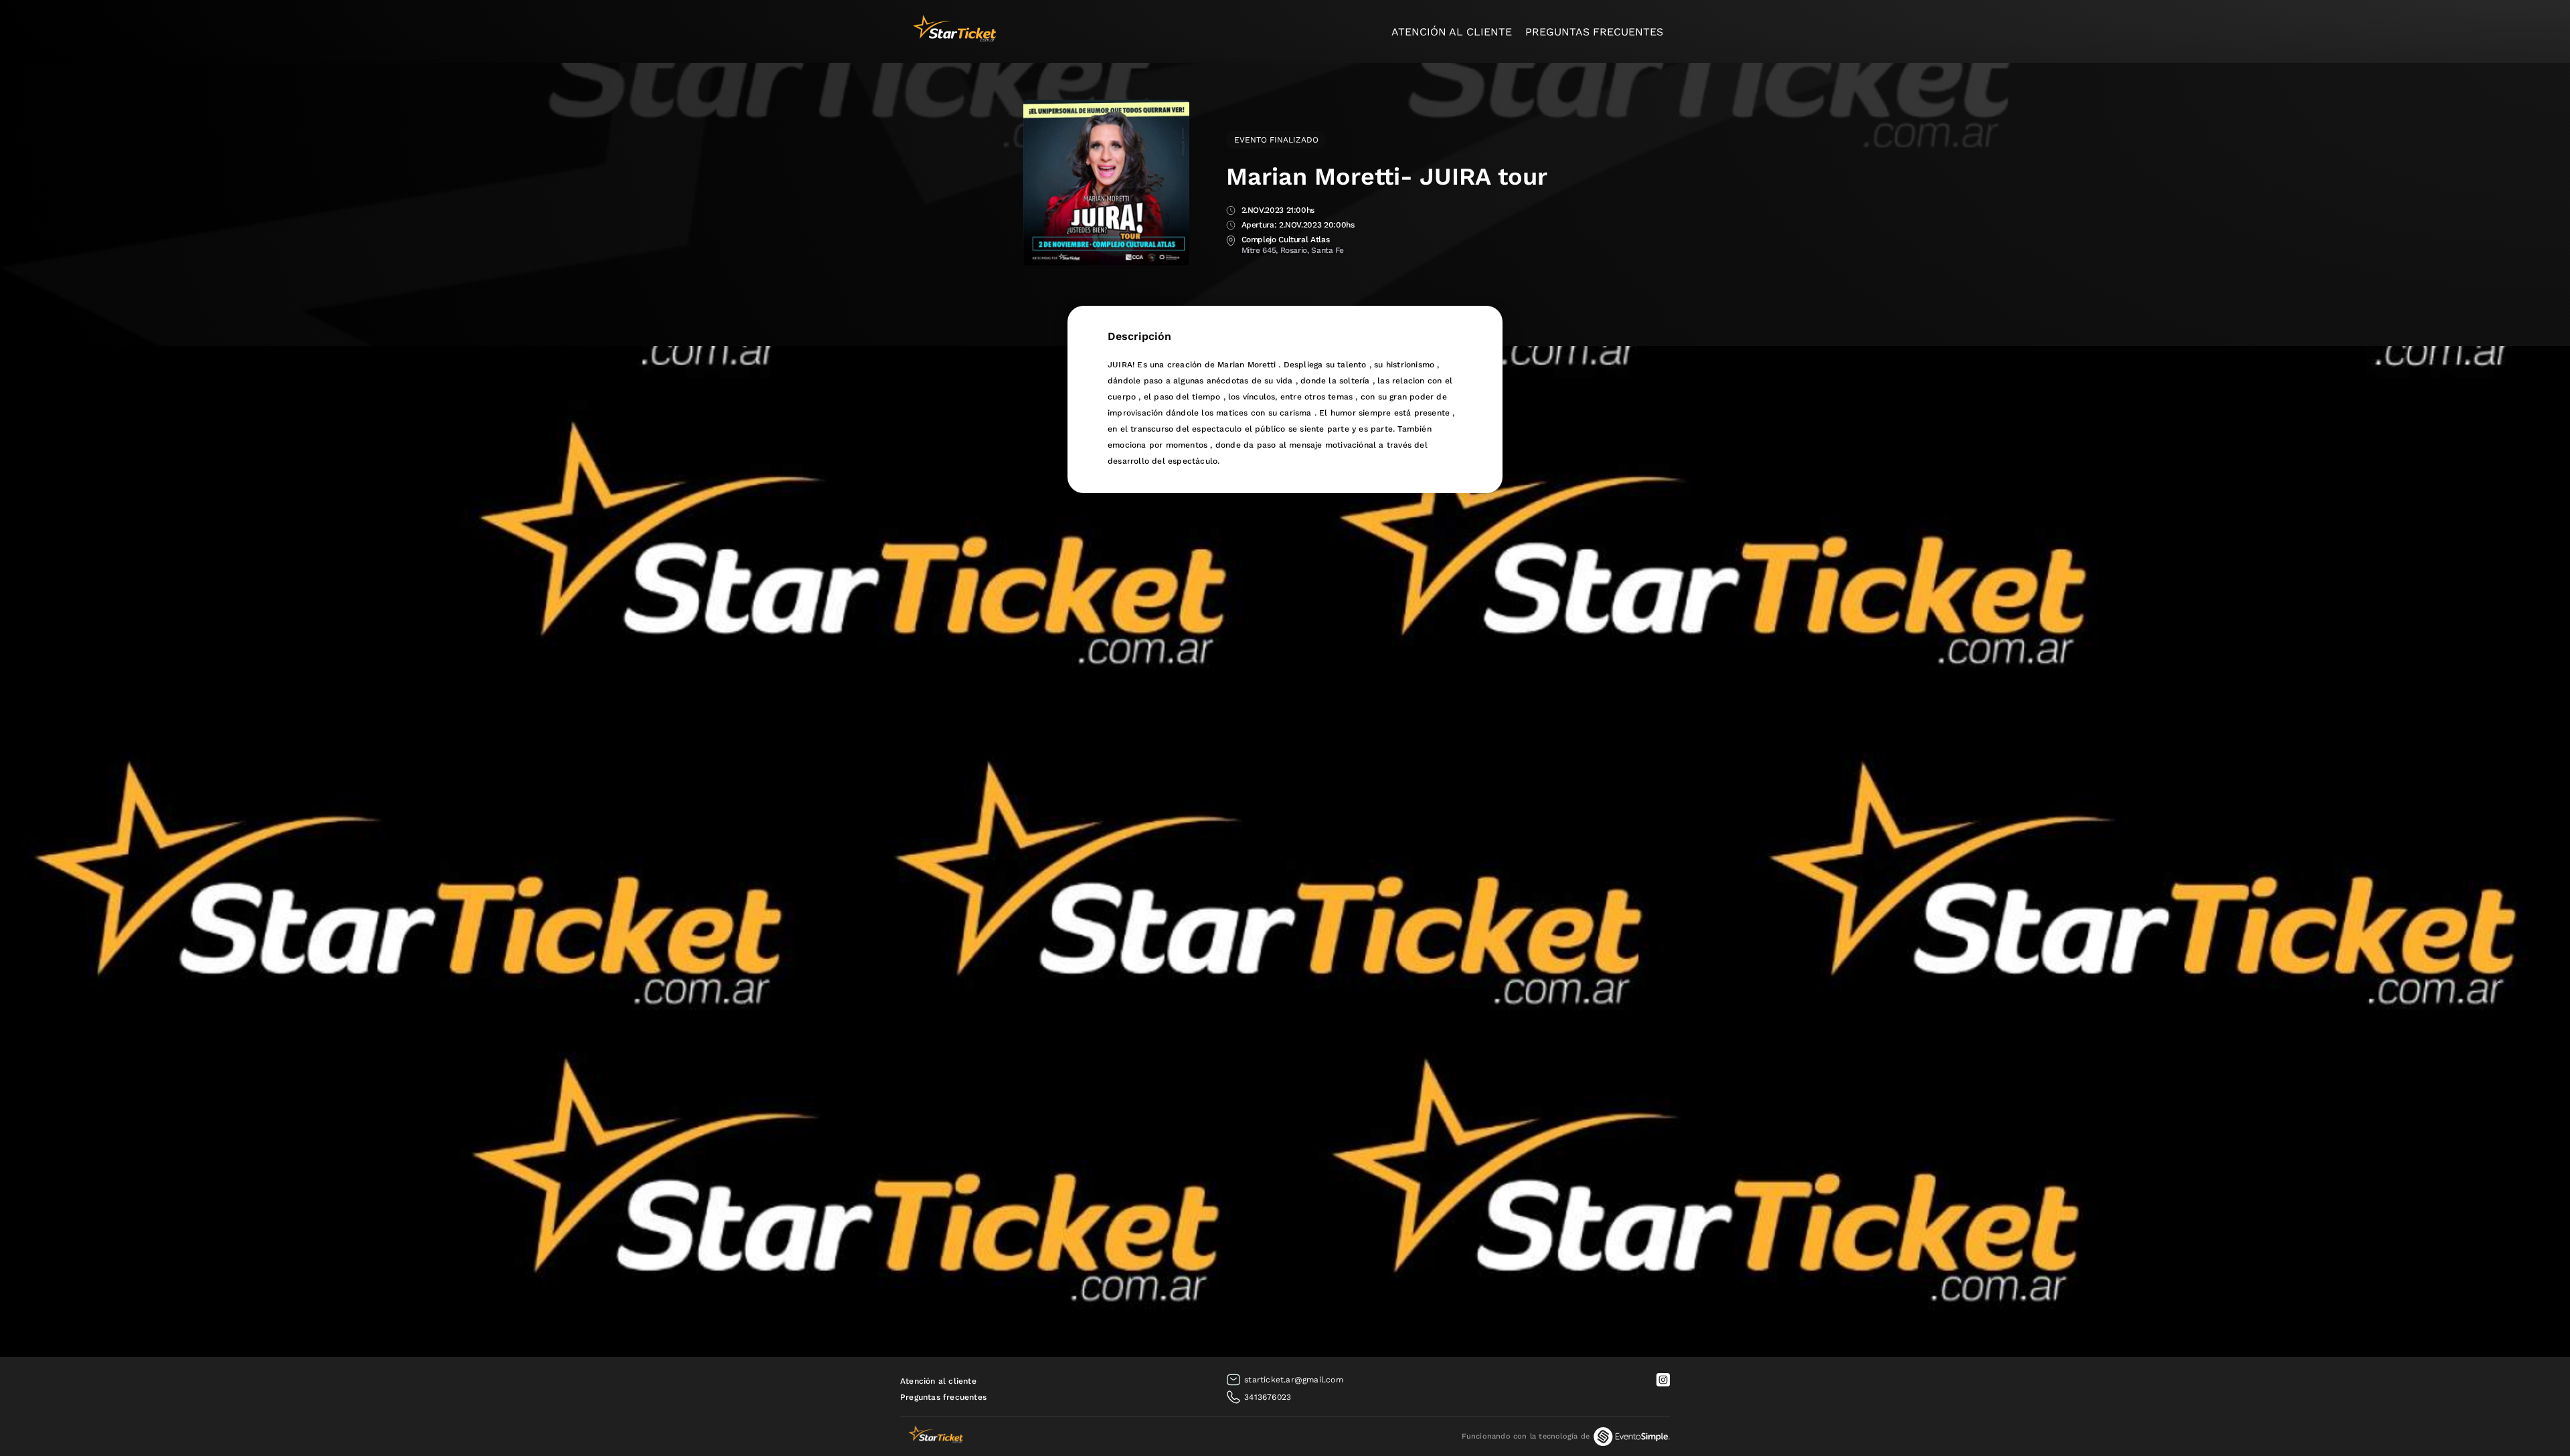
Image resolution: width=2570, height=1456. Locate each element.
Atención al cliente (1452, 32)
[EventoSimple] (1632, 1437)
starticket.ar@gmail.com (1294, 1380)
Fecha (1231, 211)
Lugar (1231, 241)
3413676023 (1268, 1397)
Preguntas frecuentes (1594, 32)
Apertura (1231, 226)
